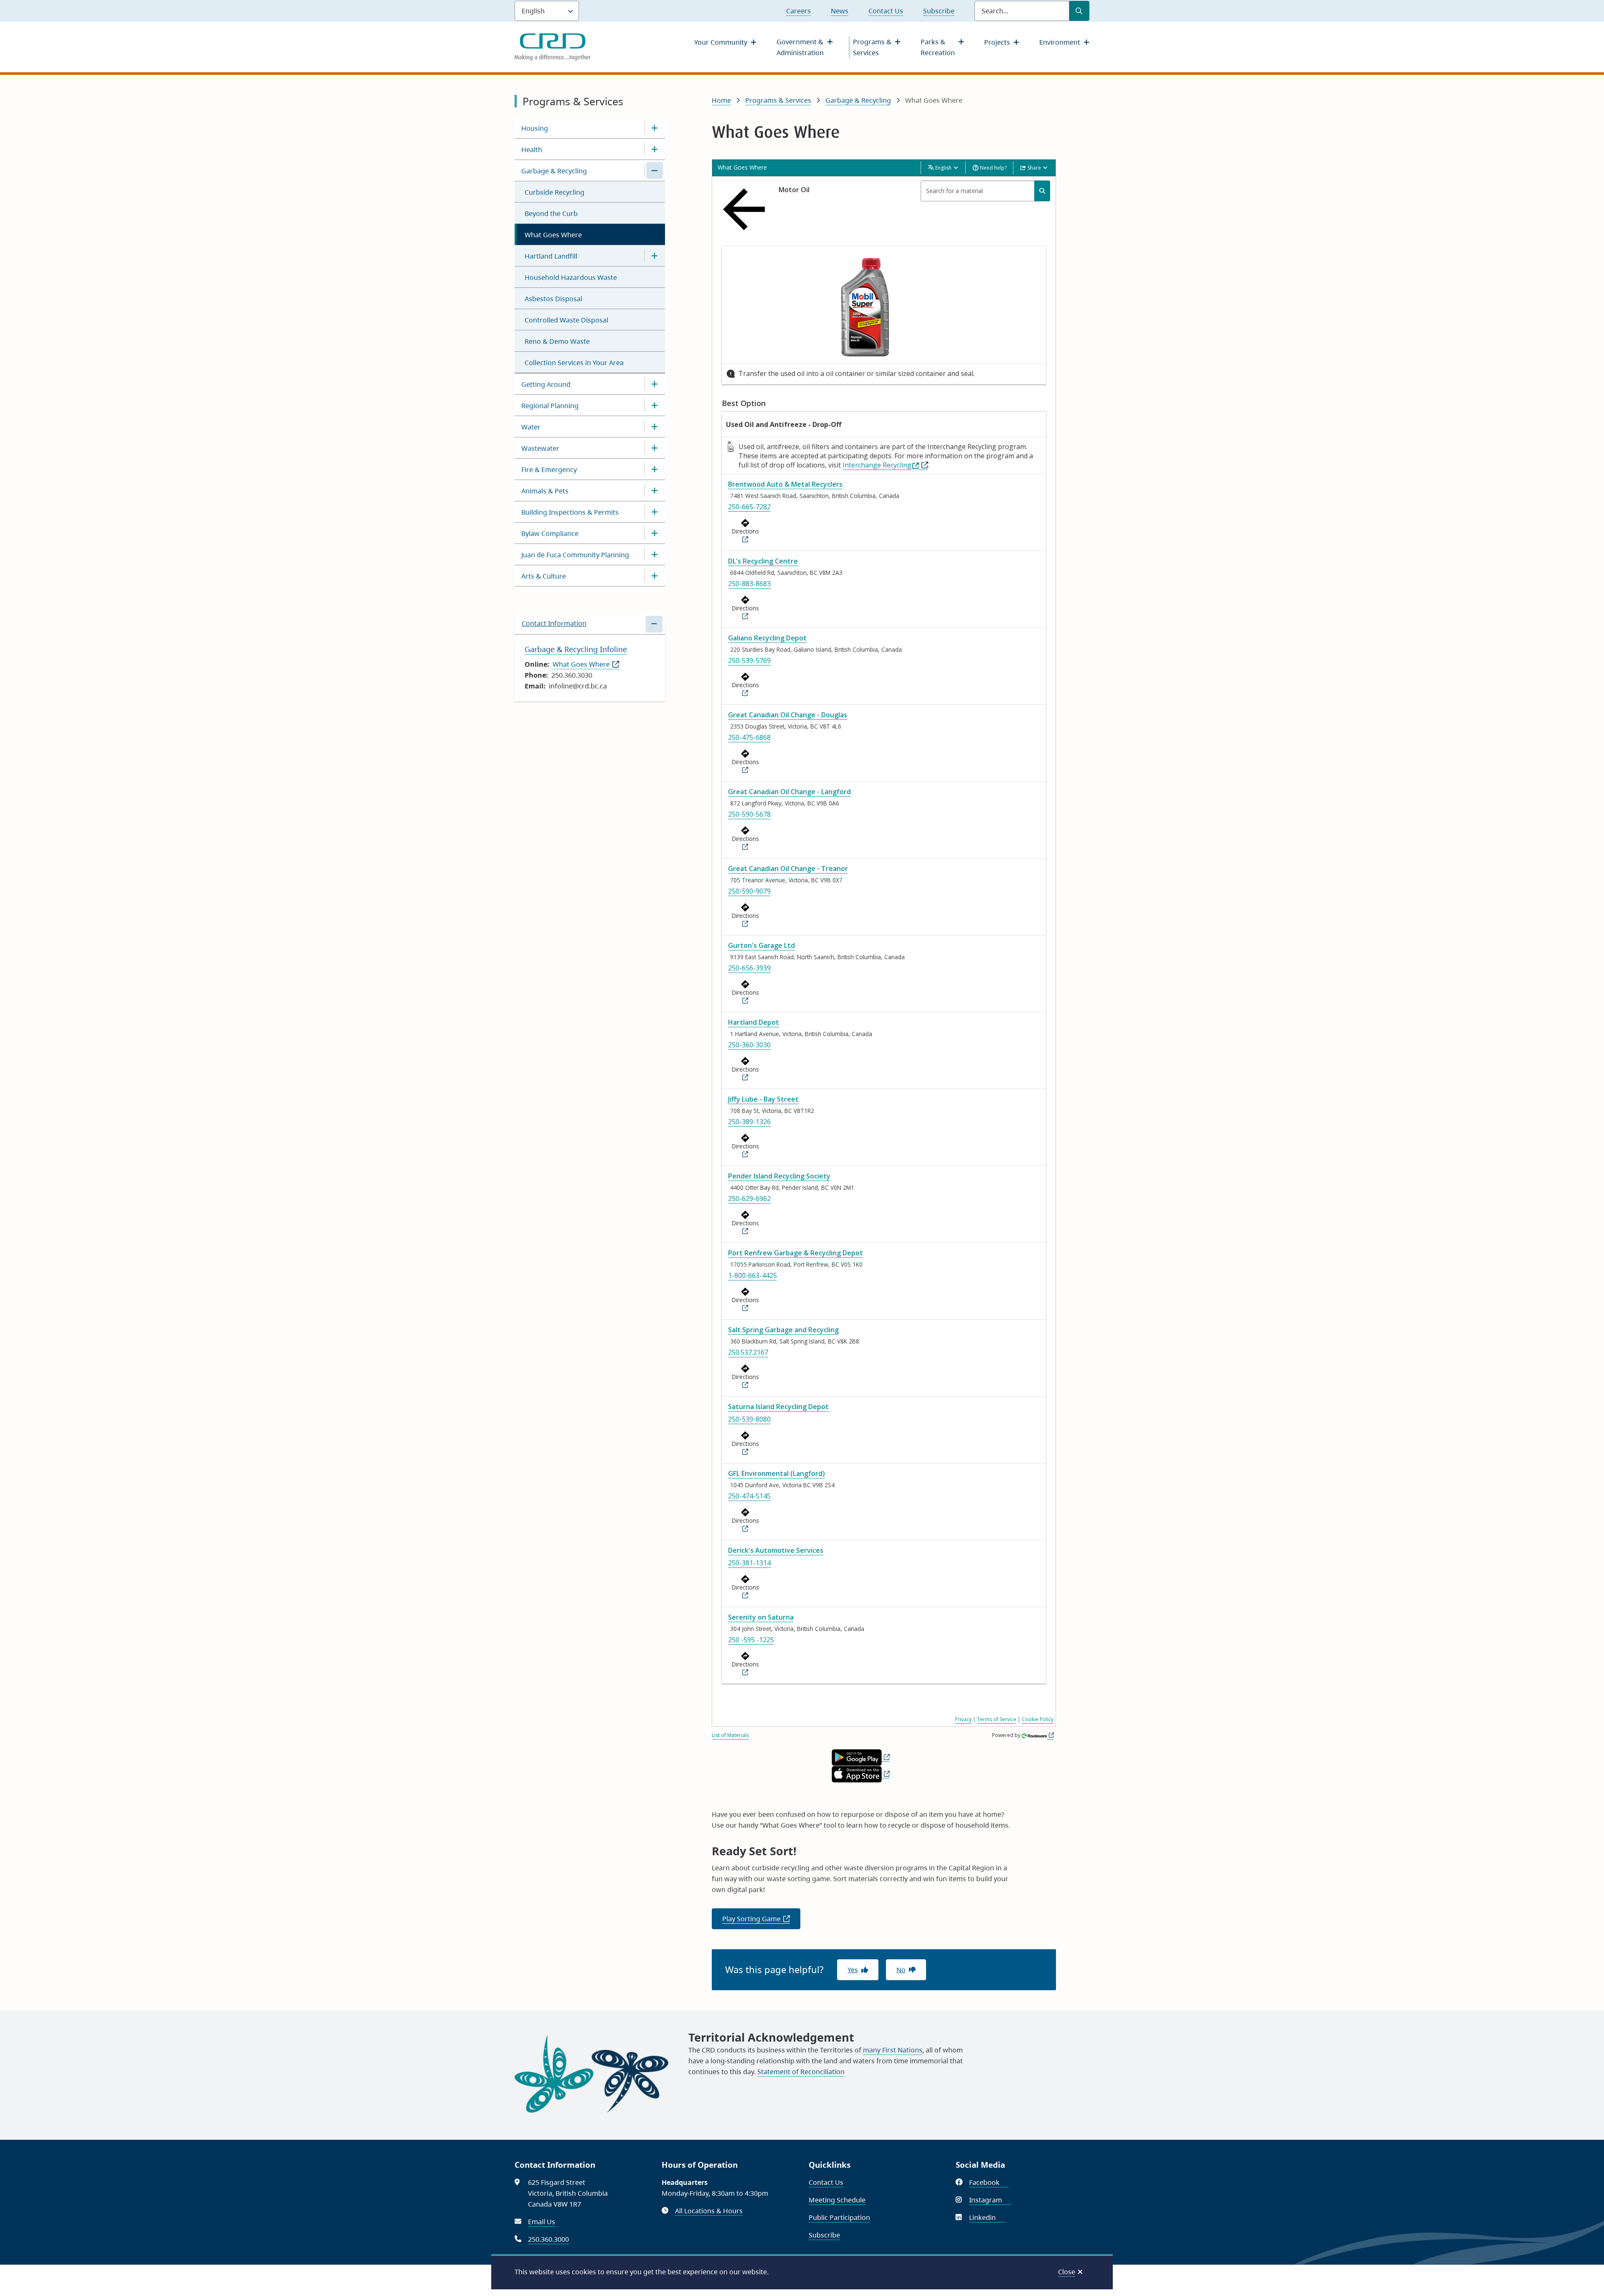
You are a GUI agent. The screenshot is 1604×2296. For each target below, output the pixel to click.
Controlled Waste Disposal (566, 320)
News (840, 11)
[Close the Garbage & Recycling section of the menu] (655, 170)
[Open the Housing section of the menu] (655, 128)
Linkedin (987, 2217)
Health (532, 150)
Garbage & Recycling (554, 171)
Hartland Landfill (551, 256)
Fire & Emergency (549, 470)
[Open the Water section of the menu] (655, 427)
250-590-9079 (749, 891)
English (943, 168)
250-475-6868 (749, 737)
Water (531, 427)
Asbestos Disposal (553, 299)
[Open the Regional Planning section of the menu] (655, 405)
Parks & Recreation (938, 47)
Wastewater (540, 448)
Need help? (993, 168)
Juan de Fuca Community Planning (575, 555)
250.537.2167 (748, 1352)
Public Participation (839, 2217)
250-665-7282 (749, 507)
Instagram (990, 2200)
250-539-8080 (749, 1419)
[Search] (1042, 191)
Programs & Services (872, 47)
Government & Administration (800, 47)
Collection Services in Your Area (574, 363)
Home (721, 100)
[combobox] (985, 191)
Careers (798, 11)
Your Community (721, 42)
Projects (997, 42)
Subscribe (939, 11)
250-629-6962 (749, 1199)
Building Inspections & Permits (570, 512)
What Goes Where (553, 235)
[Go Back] (746, 209)
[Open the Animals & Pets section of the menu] (655, 490)
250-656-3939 (749, 968)
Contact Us (886, 11)
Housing (535, 128)
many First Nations (893, 2050)
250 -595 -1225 (751, 1640)
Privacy (963, 1719)
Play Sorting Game (761, 1922)
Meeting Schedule (837, 2200)
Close (1067, 2272)
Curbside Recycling (555, 192)
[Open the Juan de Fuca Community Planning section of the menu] (655, 554)
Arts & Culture (544, 576)
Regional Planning (550, 406)
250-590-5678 (749, 814)
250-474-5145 (749, 1496)
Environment (1060, 42)
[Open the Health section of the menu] (655, 149)
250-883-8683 (749, 584)
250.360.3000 (548, 2239)
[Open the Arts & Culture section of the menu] (655, 576)
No (901, 1970)
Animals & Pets (545, 491)
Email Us (542, 2222)
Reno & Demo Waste (557, 341)
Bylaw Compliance (550, 533)
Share (1034, 168)
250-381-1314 (749, 1563)
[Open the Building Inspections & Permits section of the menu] (655, 512)
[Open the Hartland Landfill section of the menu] (655, 256)
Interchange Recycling (877, 465)
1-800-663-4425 (753, 1275)
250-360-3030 (749, 1045)
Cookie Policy (1038, 1719)
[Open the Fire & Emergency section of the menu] (655, 469)
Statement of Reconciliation (801, 2072)
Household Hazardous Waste (571, 277)
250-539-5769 (749, 660)
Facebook (989, 2182)
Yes (853, 1970)
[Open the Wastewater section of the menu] (655, 448)
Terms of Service (997, 1719)
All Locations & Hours (709, 2211)
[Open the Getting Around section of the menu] (655, 384)
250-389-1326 (749, 1122)
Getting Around (546, 384)
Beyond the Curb (551, 213)
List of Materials (730, 1735)
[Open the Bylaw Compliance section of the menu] (655, 533)
